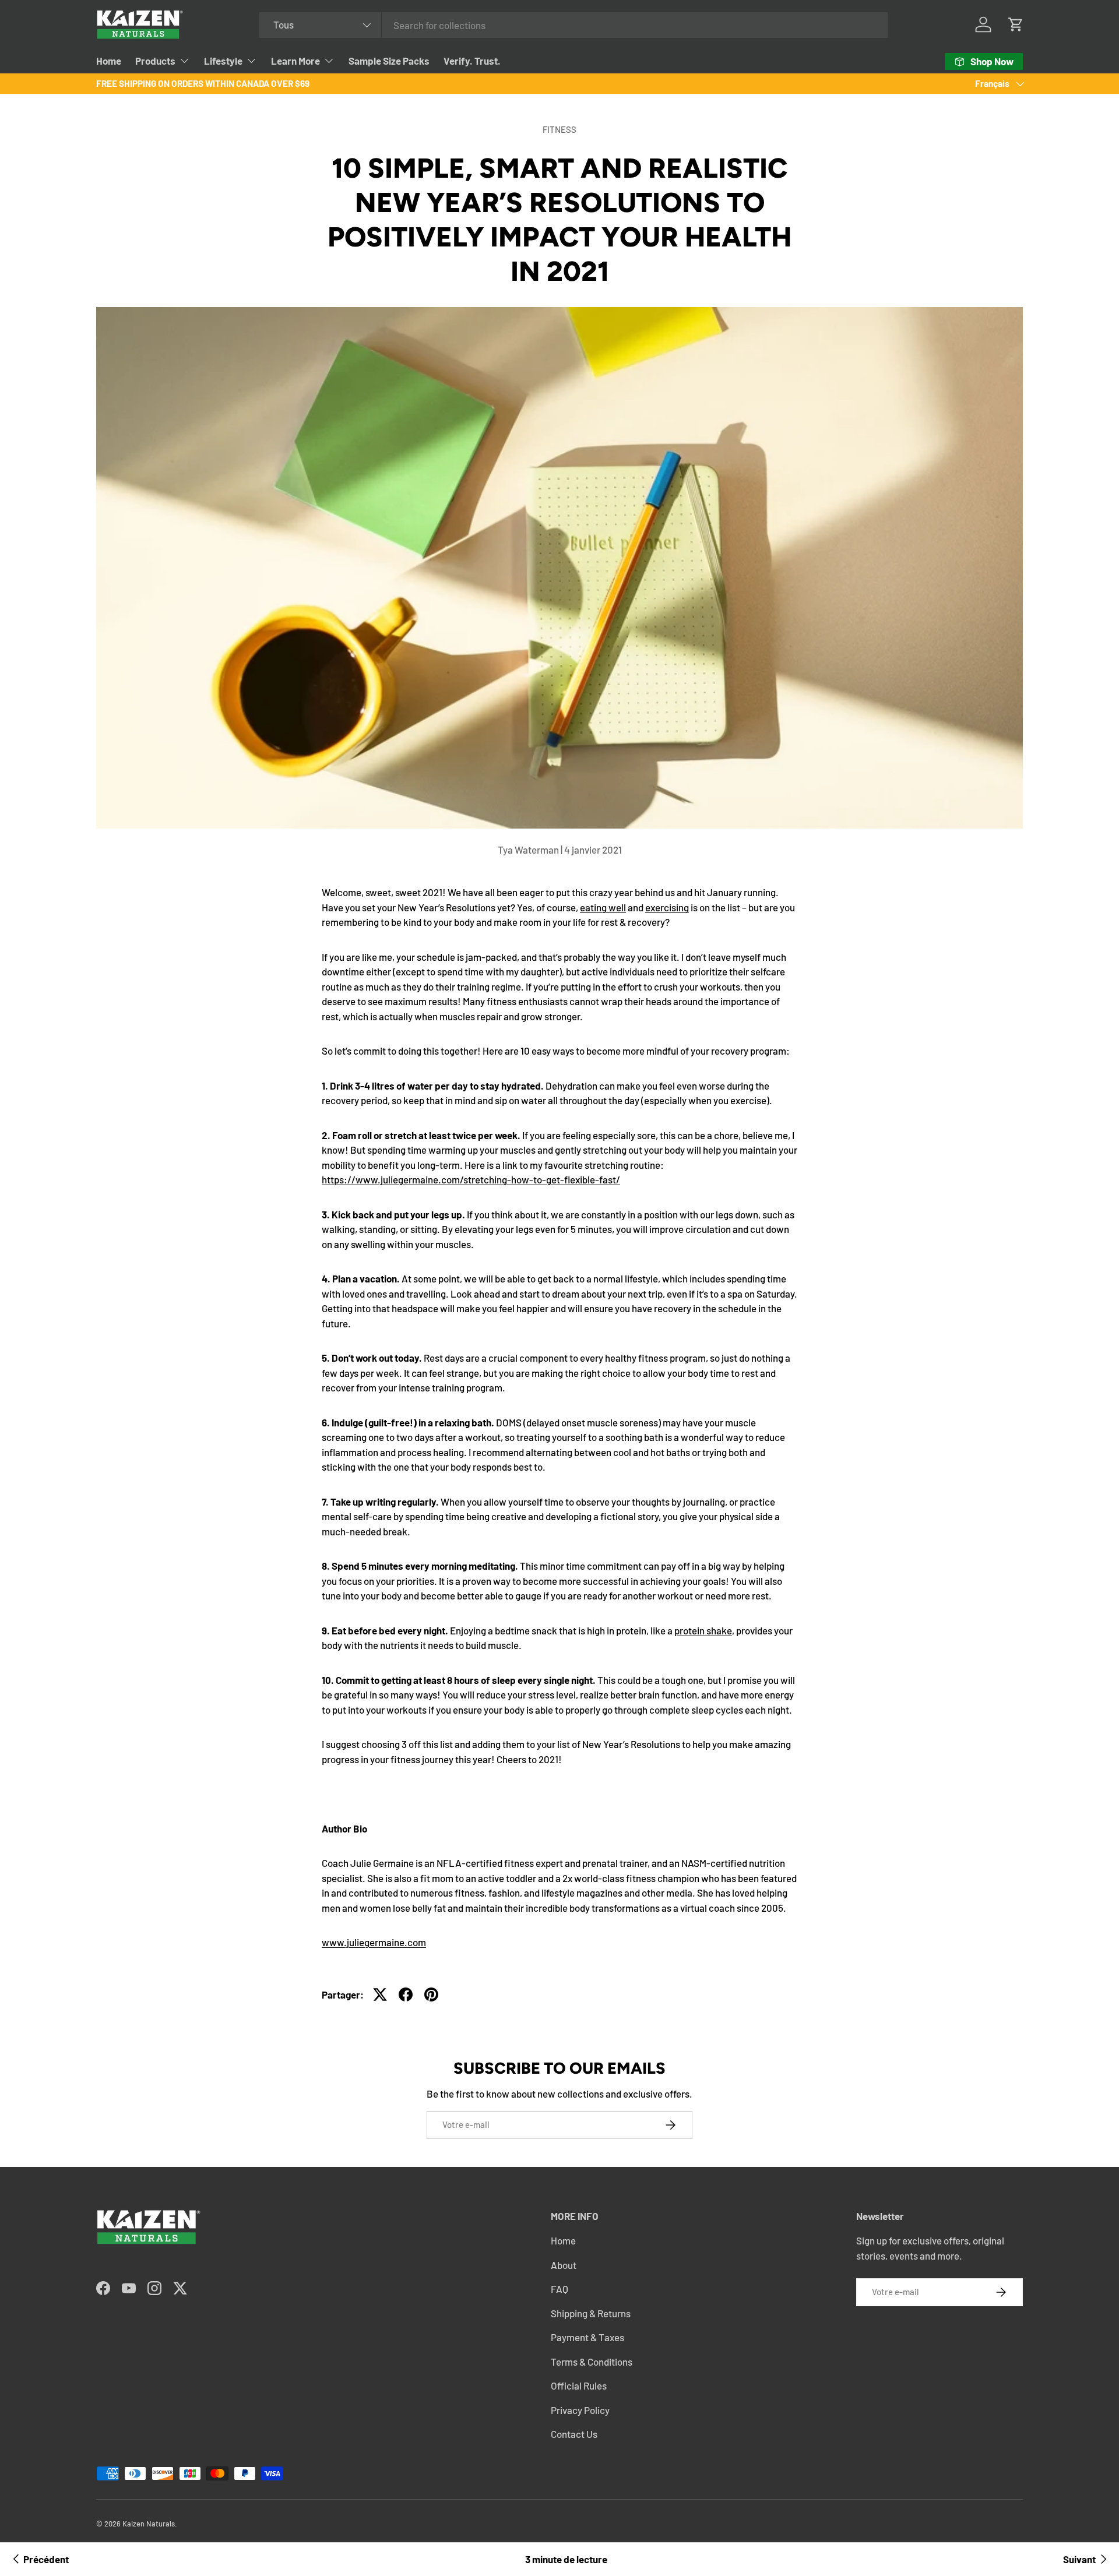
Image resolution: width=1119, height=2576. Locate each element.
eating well (603, 907)
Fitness (559, 129)
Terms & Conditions (592, 2362)
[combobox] (574, 25)
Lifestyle (223, 61)
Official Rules (579, 2385)
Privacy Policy (580, 2410)
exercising (667, 907)
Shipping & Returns (591, 2313)
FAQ (559, 2289)
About (564, 2265)
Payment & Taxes (587, 2337)
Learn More (295, 61)
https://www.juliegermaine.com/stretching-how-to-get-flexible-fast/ (471, 1179)
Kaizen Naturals (149, 2524)
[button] (1016, 24)
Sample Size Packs (389, 61)
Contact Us (574, 2434)
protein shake (703, 1630)
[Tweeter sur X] (380, 1994)
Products (155, 61)
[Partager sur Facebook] (406, 1994)
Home (109, 61)
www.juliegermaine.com (374, 1942)
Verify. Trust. (472, 61)
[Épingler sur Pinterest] (431, 1994)
